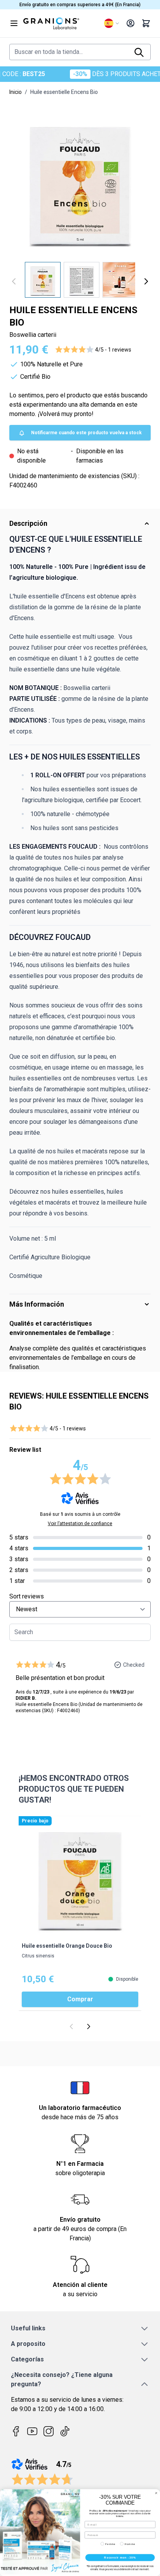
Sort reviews (27, 1596)
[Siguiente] (146, 281)
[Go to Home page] (61, 23)
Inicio (16, 92)
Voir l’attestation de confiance (80, 1524)
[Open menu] (14, 23)
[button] (93, 350)
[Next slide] (89, 2026)
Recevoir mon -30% (120, 2557)
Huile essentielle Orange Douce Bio (67, 1946)
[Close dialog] (156, 2493)
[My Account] (130, 23)
